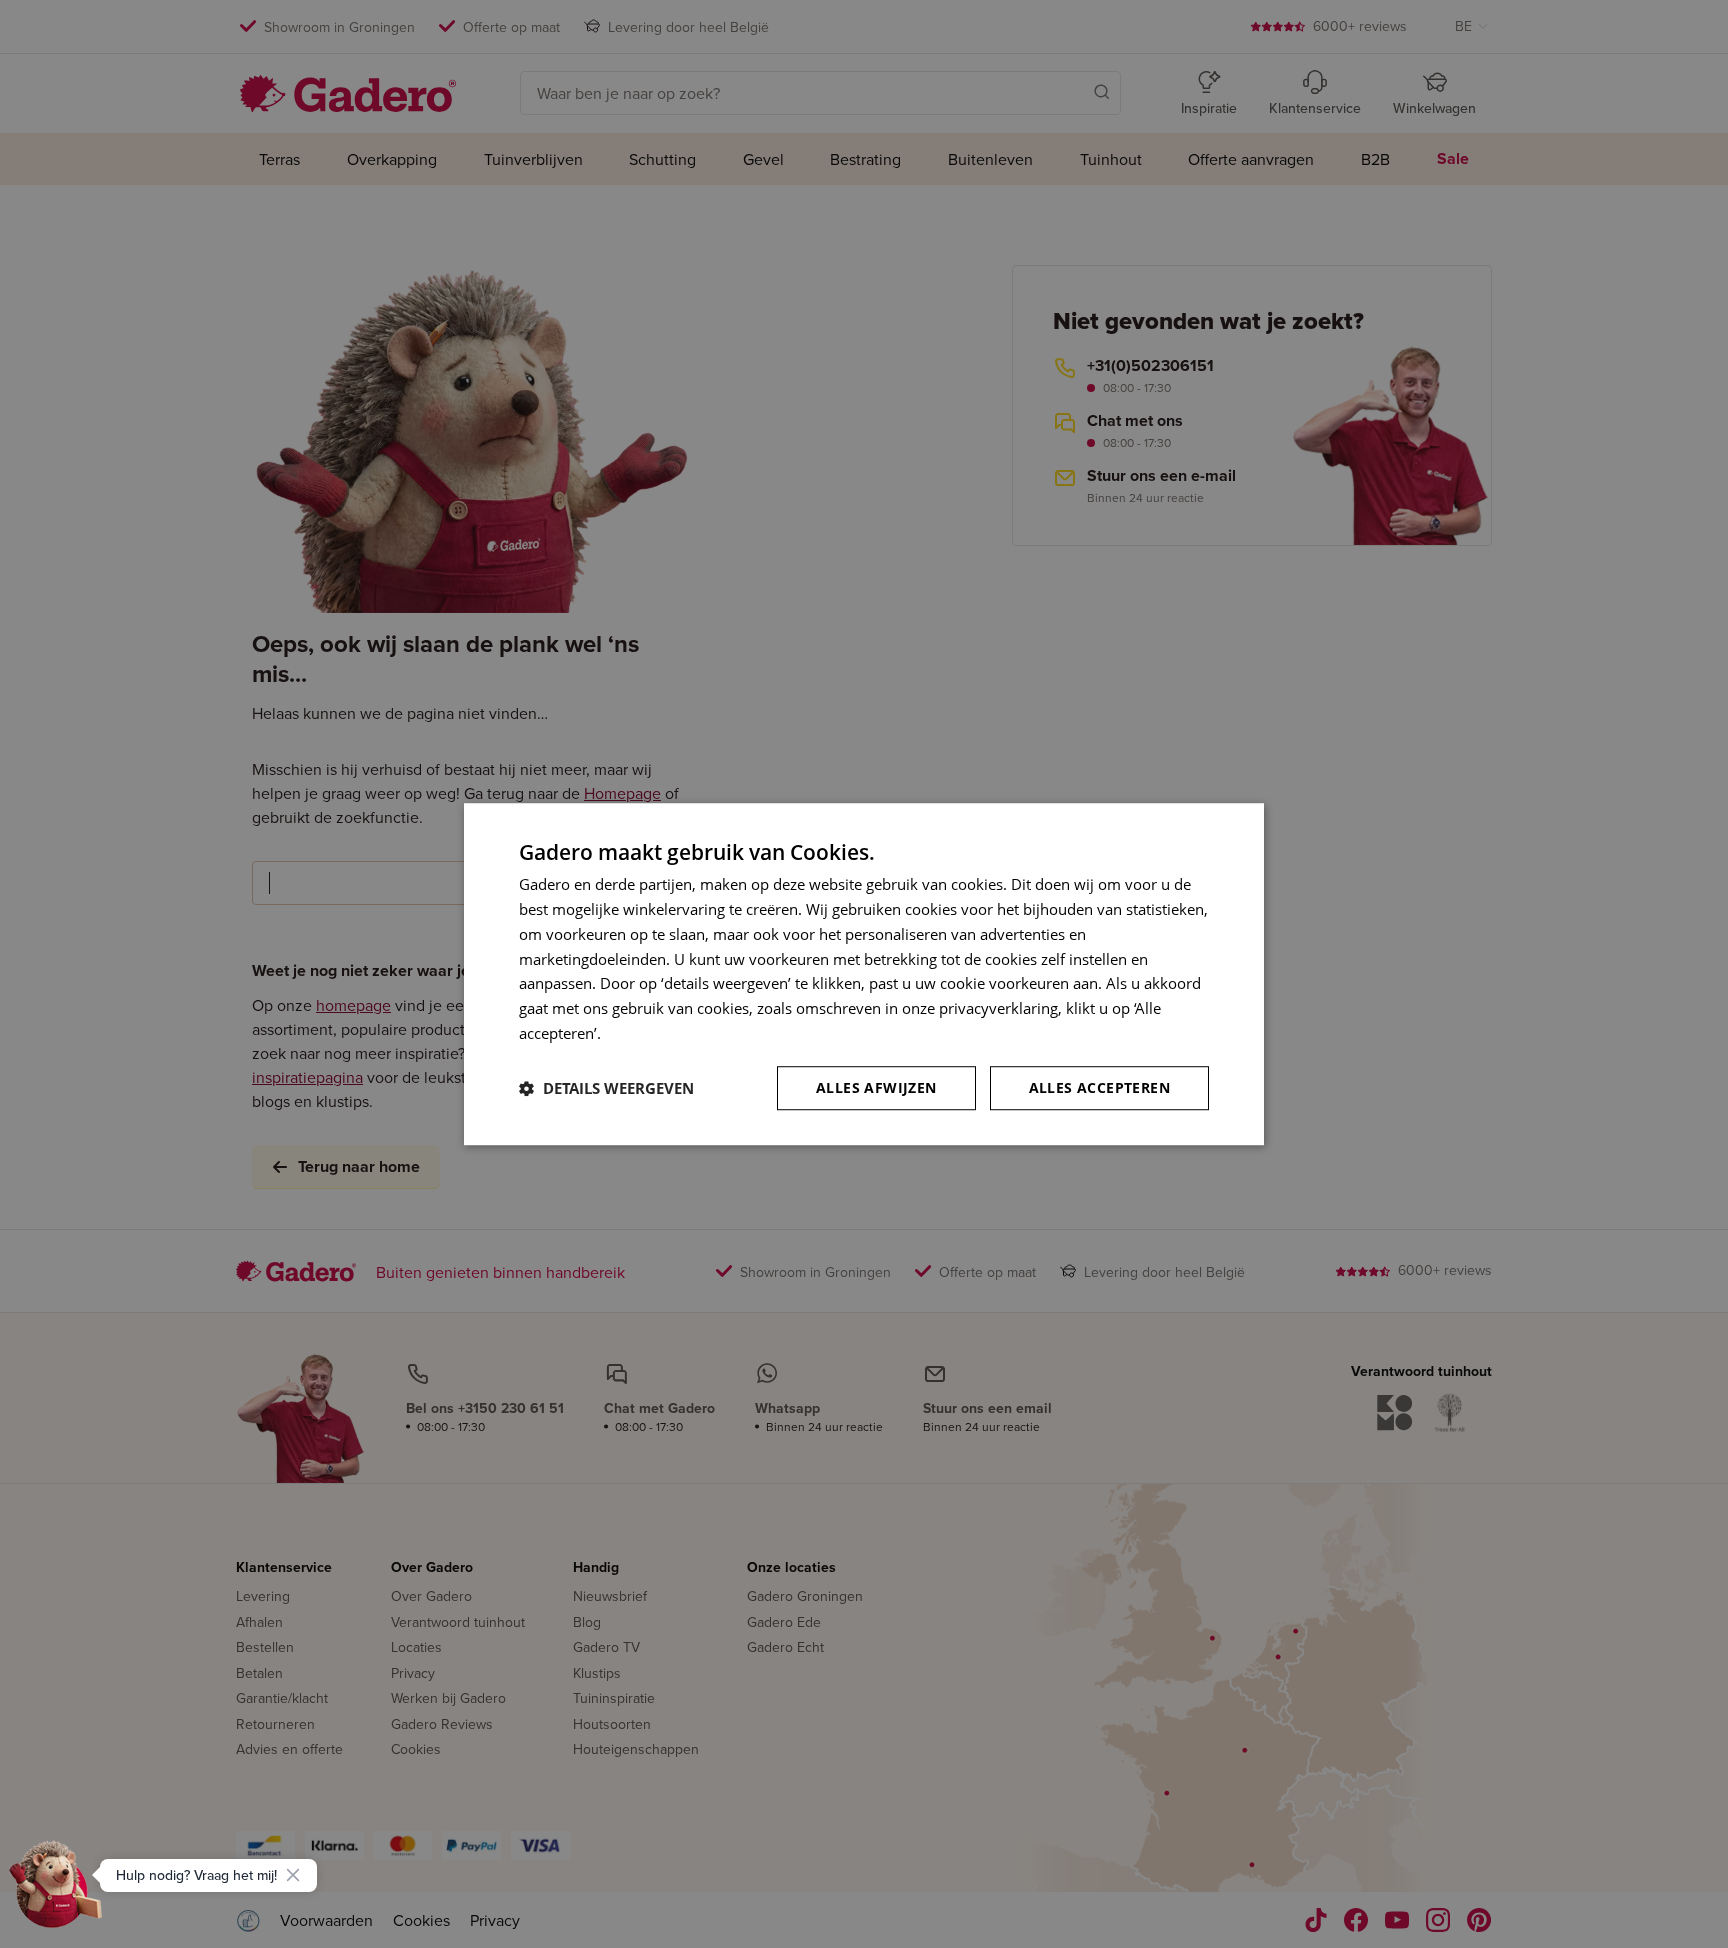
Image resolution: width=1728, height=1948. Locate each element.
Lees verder (645, 1033)
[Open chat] (56, 1892)
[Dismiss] (293, 1875)
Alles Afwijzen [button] (876, 1087)
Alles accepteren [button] (1099, 1087)
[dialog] (864, 974)
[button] (606, 1088)
